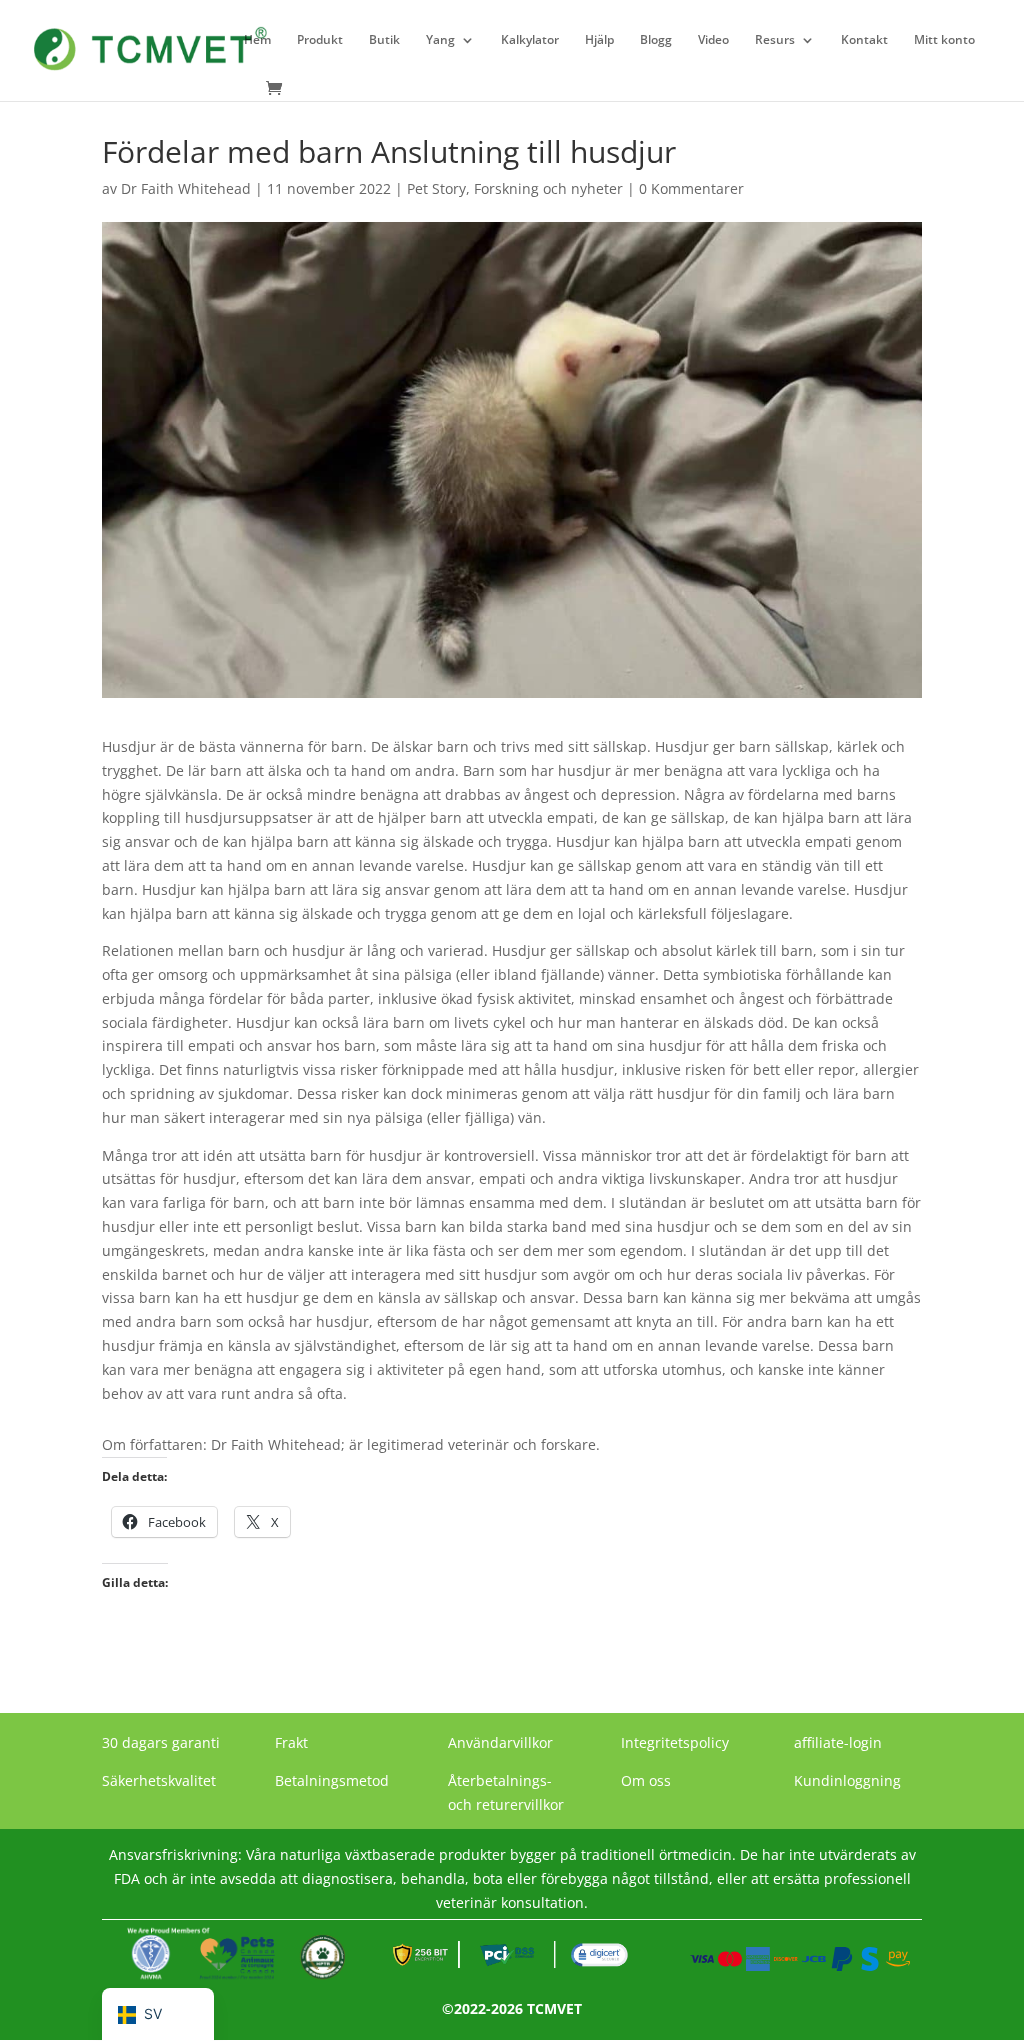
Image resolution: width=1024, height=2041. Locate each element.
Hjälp (599, 40)
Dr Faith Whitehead (186, 188)
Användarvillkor (500, 1742)
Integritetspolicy (675, 1742)
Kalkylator (530, 40)
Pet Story (436, 188)
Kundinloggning (847, 1780)
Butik (384, 40)
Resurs (775, 40)
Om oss (646, 1780)
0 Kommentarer (691, 188)
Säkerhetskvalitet (159, 1780)
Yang (440, 40)
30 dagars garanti (161, 1742)
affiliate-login (838, 1742)
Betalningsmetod (332, 1780)
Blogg (656, 40)
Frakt (291, 1742)
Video (713, 40)
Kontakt (864, 40)
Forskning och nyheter (548, 188)
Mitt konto (944, 40)
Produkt (320, 40)
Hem (257, 40)
